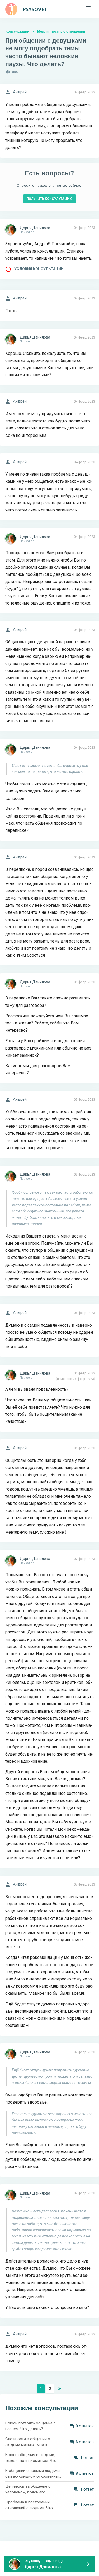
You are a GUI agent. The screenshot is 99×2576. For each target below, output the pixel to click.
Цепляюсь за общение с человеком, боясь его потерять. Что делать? (28, 2490)
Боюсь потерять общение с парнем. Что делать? (30, 2426)
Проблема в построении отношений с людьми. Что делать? (29, 2505)
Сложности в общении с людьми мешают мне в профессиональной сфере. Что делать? (33, 2442)
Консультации (17, 32)
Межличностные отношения (61, 32)
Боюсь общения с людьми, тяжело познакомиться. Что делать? (31, 2458)
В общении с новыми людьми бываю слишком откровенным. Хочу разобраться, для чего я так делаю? (34, 2474)
